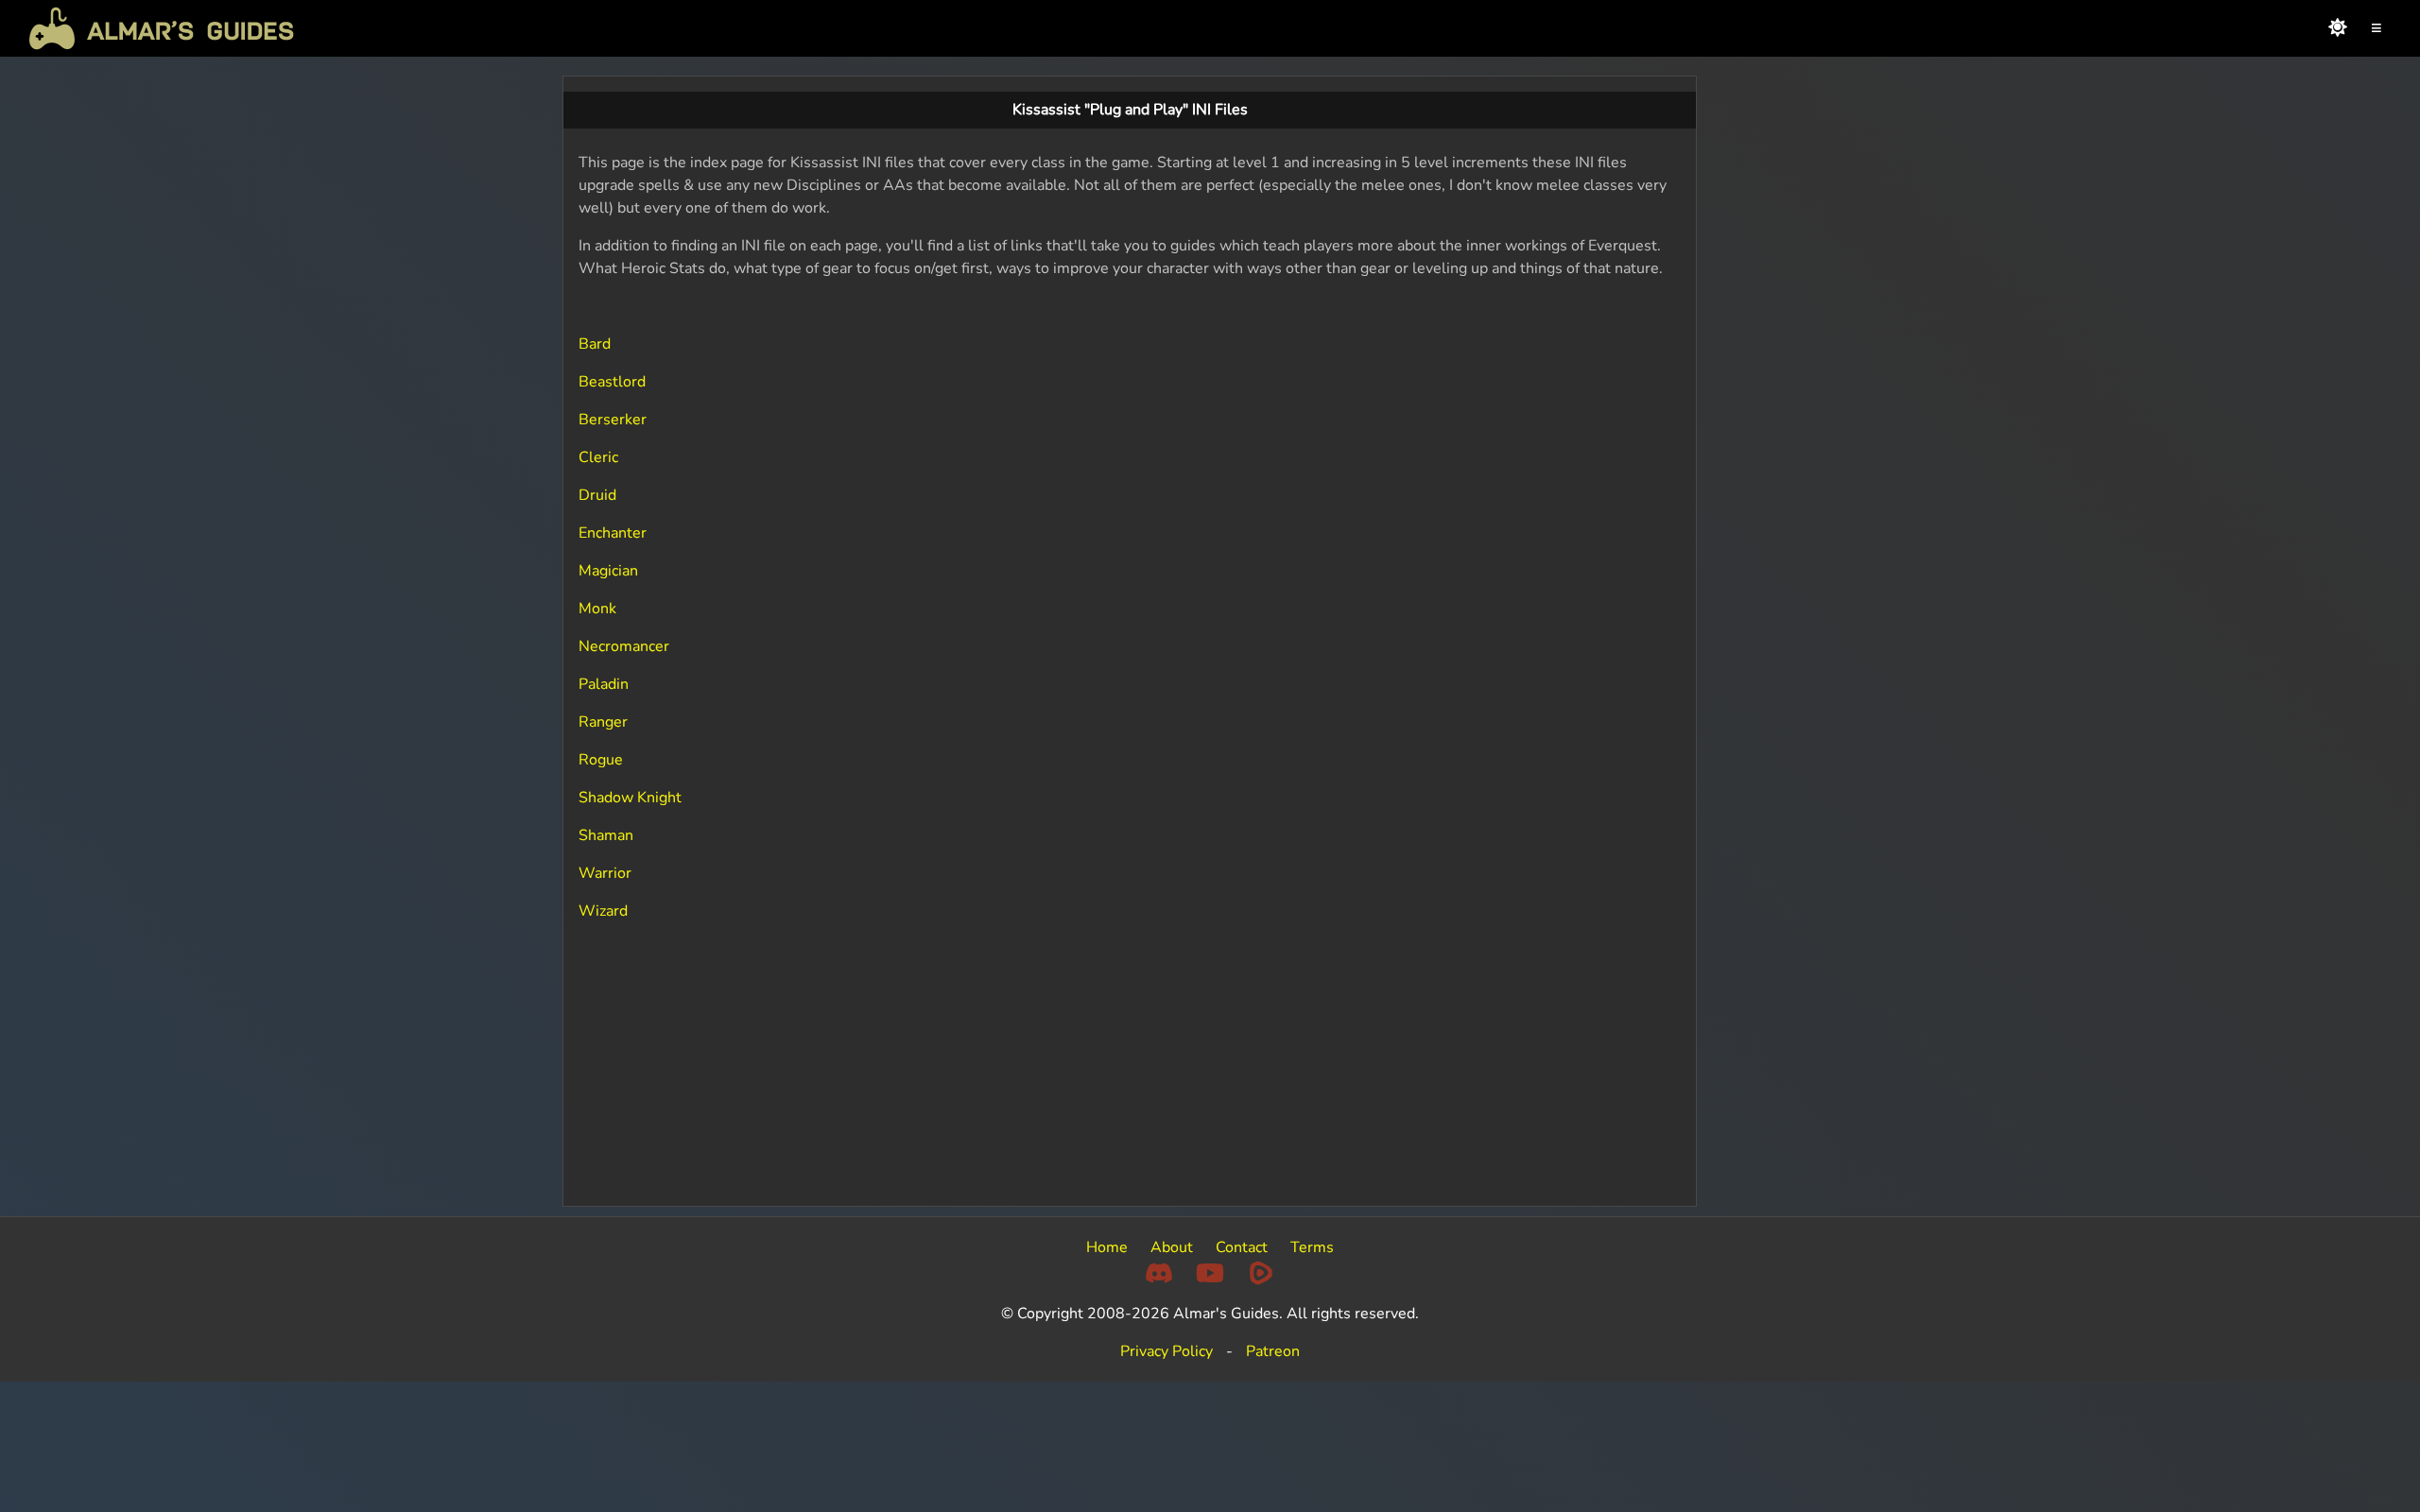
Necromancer (624, 646)
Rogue (601, 760)
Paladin (604, 684)
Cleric (598, 457)
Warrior (605, 873)
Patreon (1273, 1351)
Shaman (606, 835)
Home (1107, 1247)
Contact (1242, 1247)
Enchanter (613, 533)
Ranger (603, 722)
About (1172, 1247)
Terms (1312, 1247)
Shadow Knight (630, 798)
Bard (595, 344)
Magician (608, 571)
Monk (597, 609)
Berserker (613, 420)
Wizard (603, 911)
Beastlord (612, 382)
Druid (597, 495)
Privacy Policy (1167, 1351)
